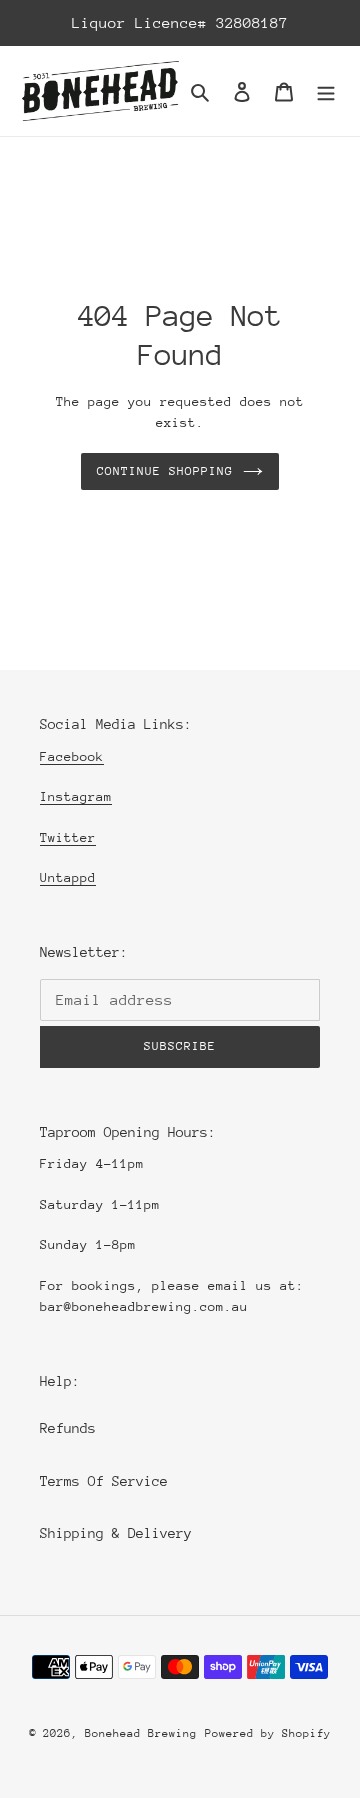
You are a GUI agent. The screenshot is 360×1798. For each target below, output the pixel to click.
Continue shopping (165, 471)
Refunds (68, 1428)
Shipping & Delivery (116, 1533)
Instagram (76, 796)
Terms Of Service (104, 1481)
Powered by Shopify (268, 1733)
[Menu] (326, 91)
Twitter (68, 837)
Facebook (72, 756)
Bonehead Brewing (141, 1733)
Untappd (68, 877)
